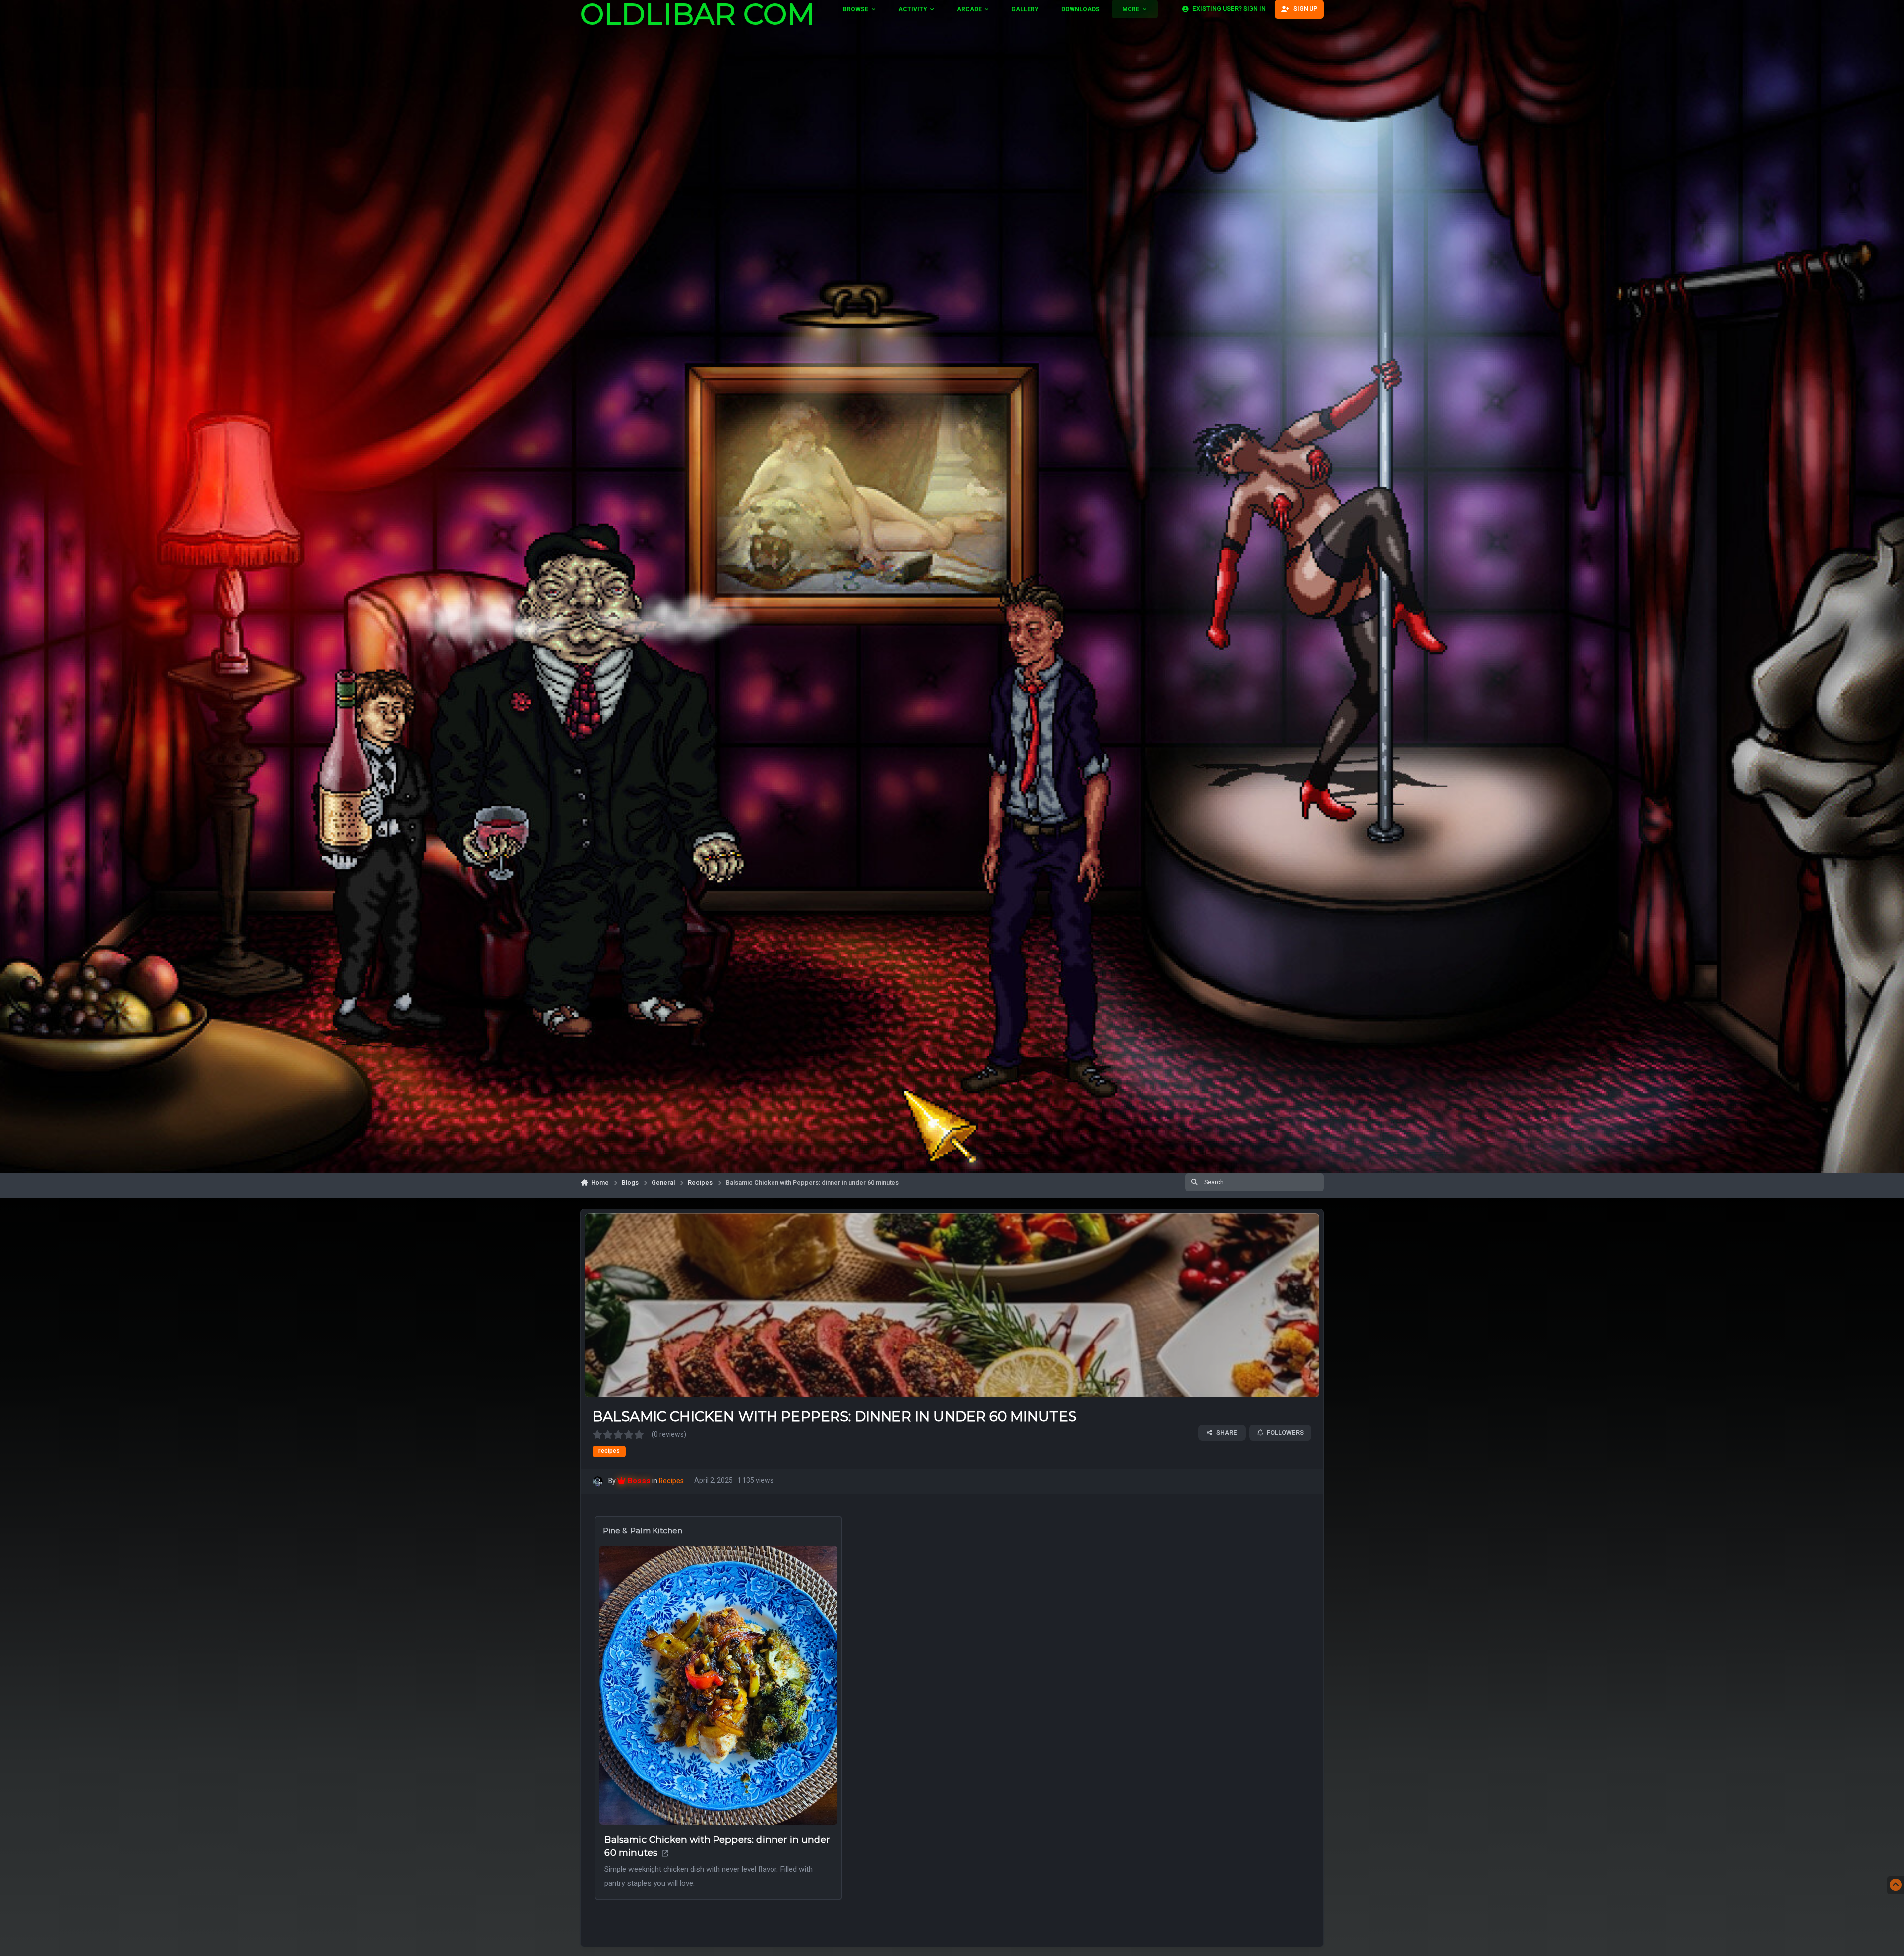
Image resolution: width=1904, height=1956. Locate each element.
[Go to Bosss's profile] (598, 1482)
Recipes (671, 1481)
